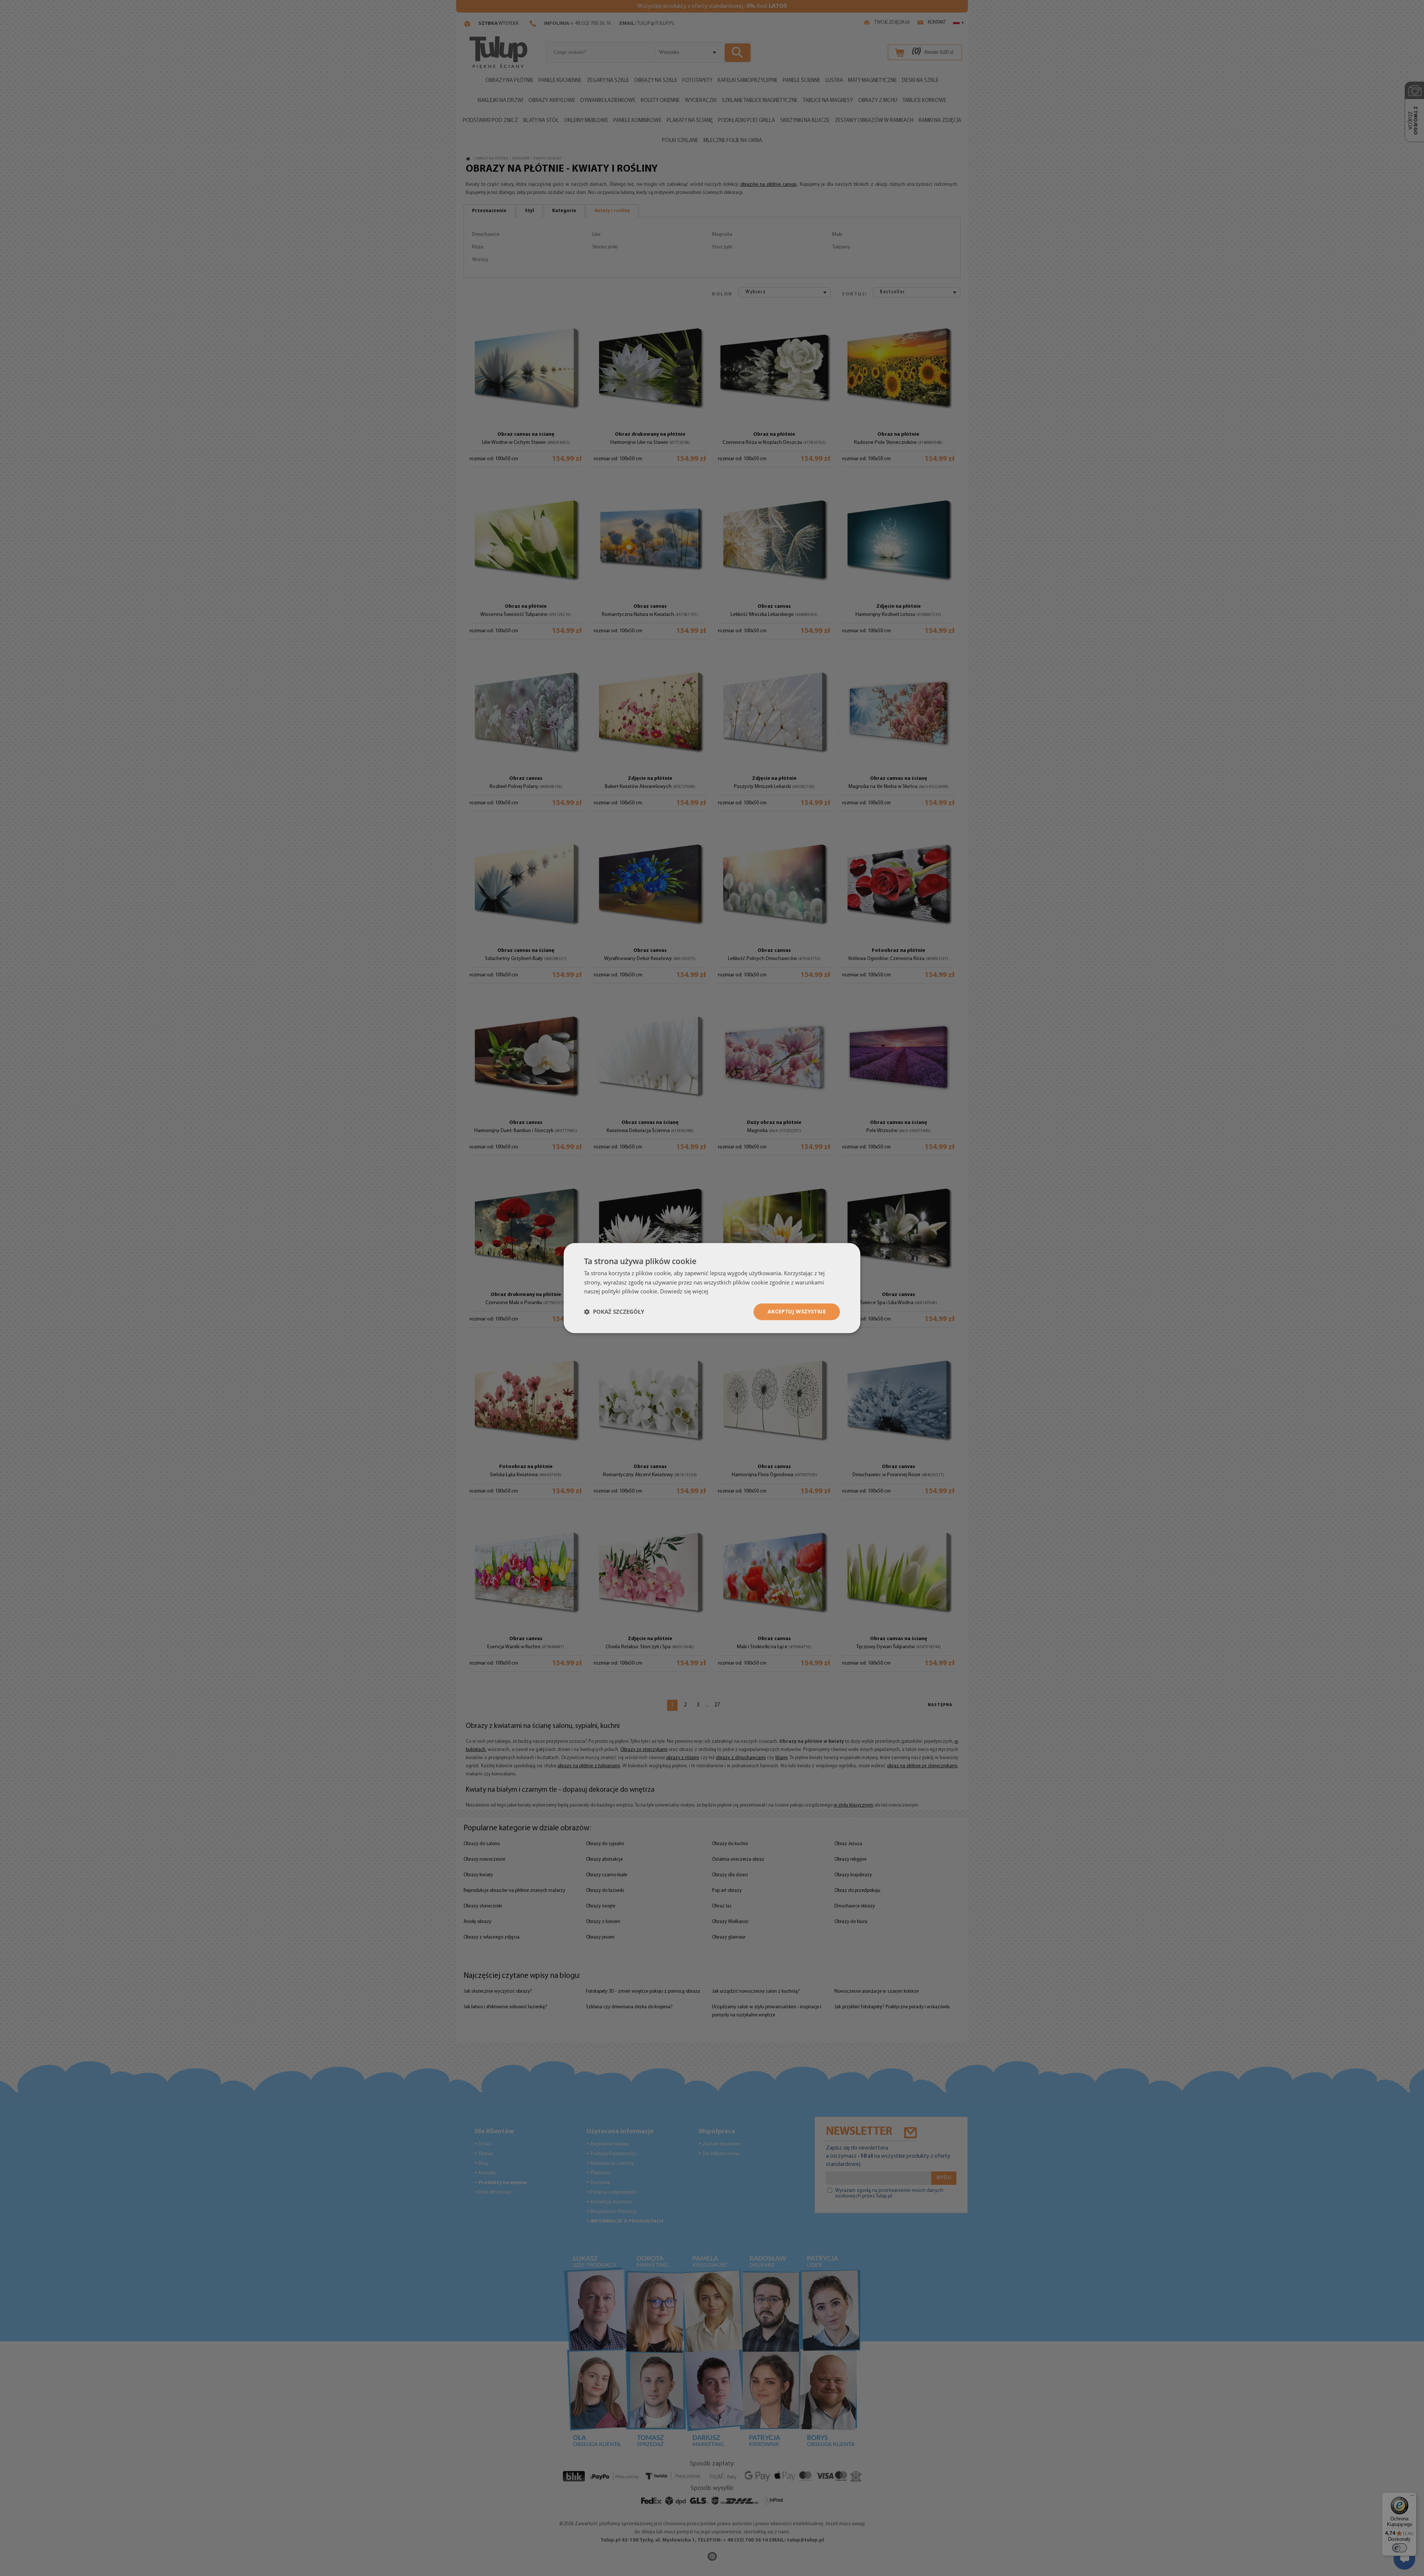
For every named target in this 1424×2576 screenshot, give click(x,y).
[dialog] (712, 1288)
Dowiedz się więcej (684, 1292)
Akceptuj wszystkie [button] (797, 1311)
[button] (614, 1312)
